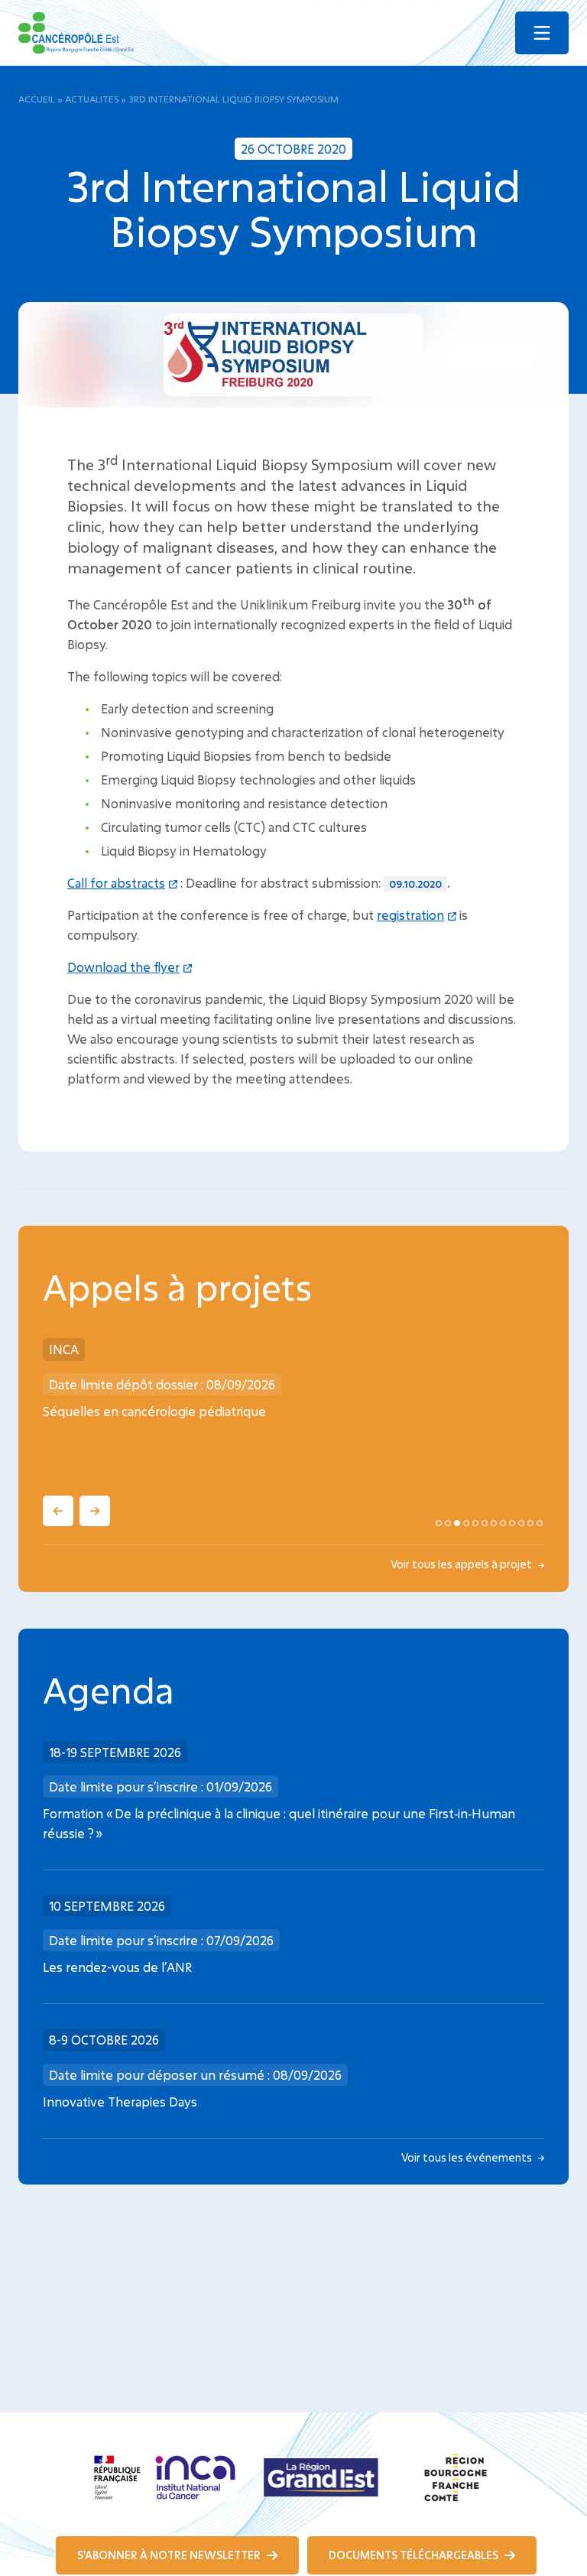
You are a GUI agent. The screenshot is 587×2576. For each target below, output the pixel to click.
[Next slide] (95, 1511)
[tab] (439, 1523)
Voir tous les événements (468, 2157)
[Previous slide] (58, 1511)
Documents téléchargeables (415, 2555)
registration (410, 915)
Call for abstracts (116, 883)
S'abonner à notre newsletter (170, 2555)
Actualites (92, 99)
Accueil (37, 99)
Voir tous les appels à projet (462, 1564)
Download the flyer (123, 967)
